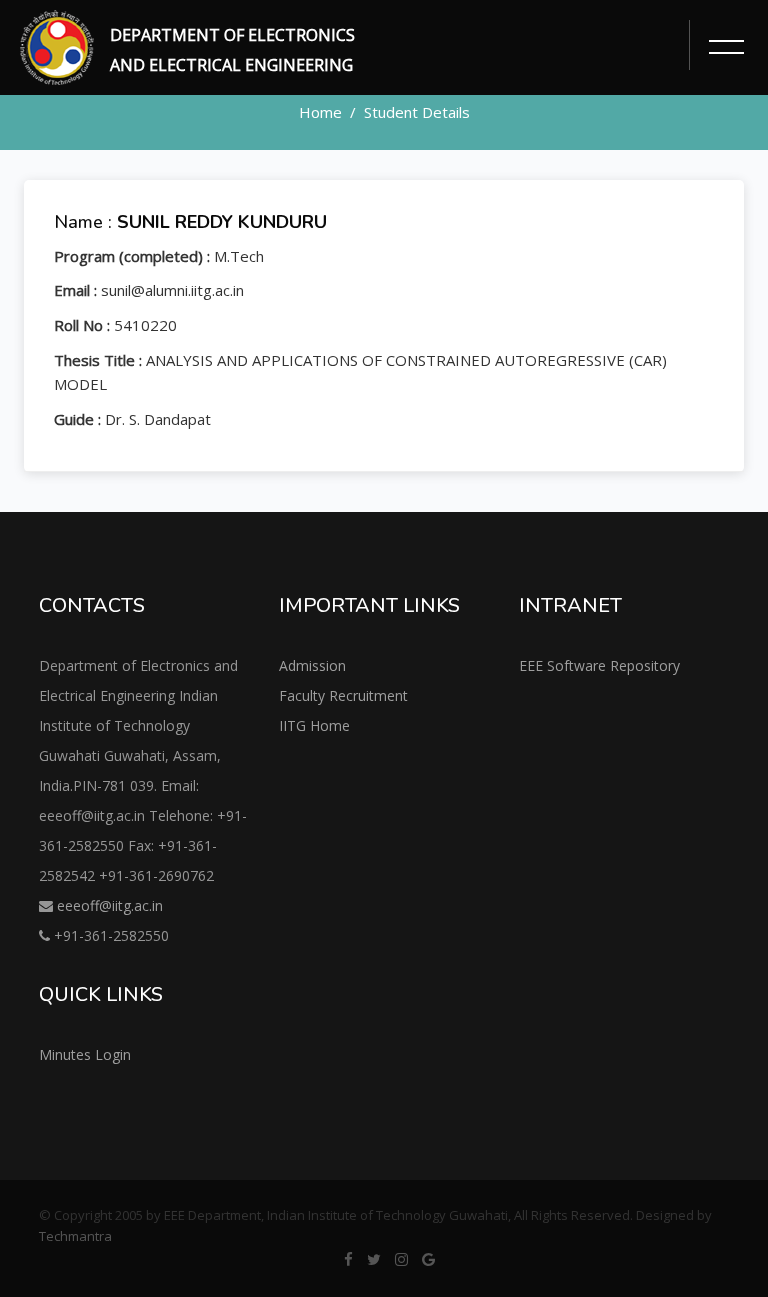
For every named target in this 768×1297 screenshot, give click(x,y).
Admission (312, 665)
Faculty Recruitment (343, 695)
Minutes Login (85, 1054)
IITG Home (314, 725)
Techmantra (75, 1236)
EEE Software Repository (599, 665)
